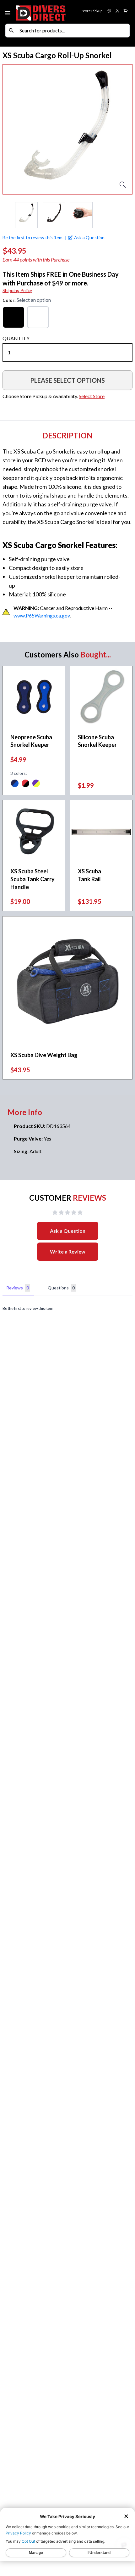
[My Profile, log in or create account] (117, 11)
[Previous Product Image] (13, 129)
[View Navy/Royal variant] (15, 784)
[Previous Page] (8, 215)
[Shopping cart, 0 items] (126, 11)
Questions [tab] (61, 1288)
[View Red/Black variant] (25, 784)
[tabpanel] (67, 1308)
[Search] (11, 31)
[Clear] (38, 317)
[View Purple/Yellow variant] (36, 784)
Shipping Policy (17, 290)
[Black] (13, 317)
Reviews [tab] (18, 1288)
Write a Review (68, 1251)
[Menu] (8, 12)
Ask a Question (68, 1231)
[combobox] (73, 31)
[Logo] (41, 12)
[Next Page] (127, 215)
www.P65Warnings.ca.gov (42, 615)
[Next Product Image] (122, 129)
